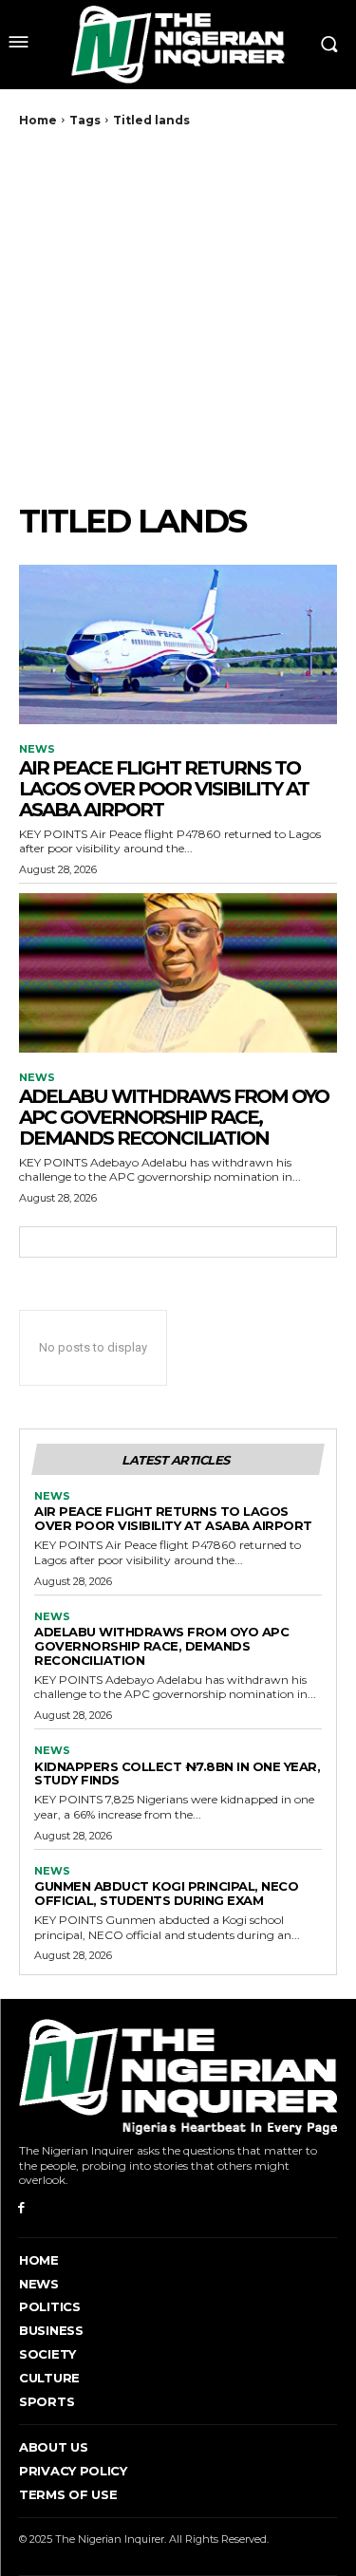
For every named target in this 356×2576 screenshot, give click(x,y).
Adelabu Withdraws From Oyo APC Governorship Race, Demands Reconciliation (174, 1117)
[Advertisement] (178, 315)
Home (38, 120)
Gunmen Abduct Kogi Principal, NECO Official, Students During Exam (166, 1893)
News (37, 749)
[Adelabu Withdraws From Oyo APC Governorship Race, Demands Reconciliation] (178, 973)
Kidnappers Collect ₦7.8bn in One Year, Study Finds (177, 1773)
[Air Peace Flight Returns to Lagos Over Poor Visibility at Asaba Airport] (178, 644)
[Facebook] (21, 2208)
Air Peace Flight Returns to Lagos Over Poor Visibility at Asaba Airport (164, 789)
